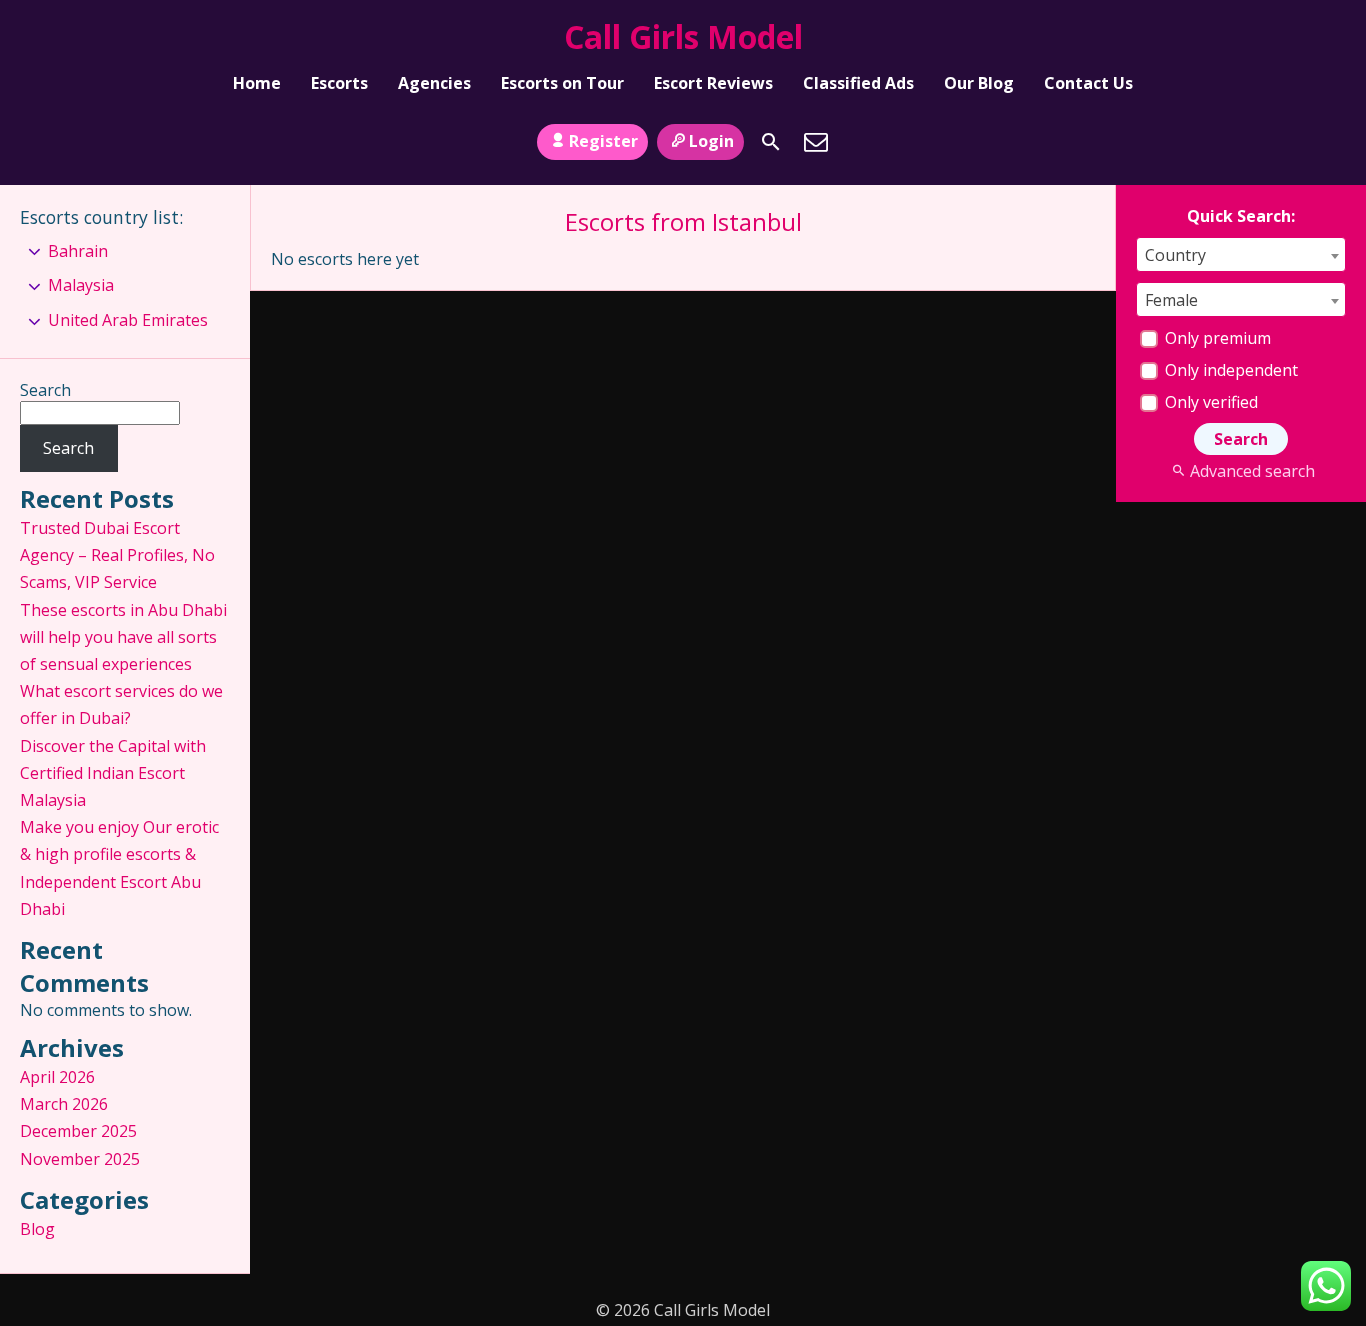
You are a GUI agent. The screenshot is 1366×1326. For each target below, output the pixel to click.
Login (711, 141)
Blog (37, 1229)
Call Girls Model (683, 36)
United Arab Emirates (128, 320)
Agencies (434, 83)
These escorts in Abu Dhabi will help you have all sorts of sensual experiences (123, 637)
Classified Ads (858, 83)
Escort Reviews (713, 83)
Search (45, 390)
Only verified (1209, 402)
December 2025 (78, 1131)
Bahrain (78, 251)
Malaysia (81, 285)
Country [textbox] (1175, 255)
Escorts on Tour (562, 83)
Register (603, 141)
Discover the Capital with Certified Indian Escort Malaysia (113, 773)
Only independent (1229, 370)
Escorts (339, 83)
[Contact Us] (816, 142)
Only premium (1216, 338)
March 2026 (64, 1104)
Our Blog (979, 83)
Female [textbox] (1171, 300)
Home (257, 83)
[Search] (771, 142)
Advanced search (1252, 471)
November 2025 (80, 1159)
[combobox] (1241, 254)
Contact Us (1088, 83)
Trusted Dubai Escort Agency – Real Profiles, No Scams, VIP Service (117, 555)
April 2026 (57, 1077)
